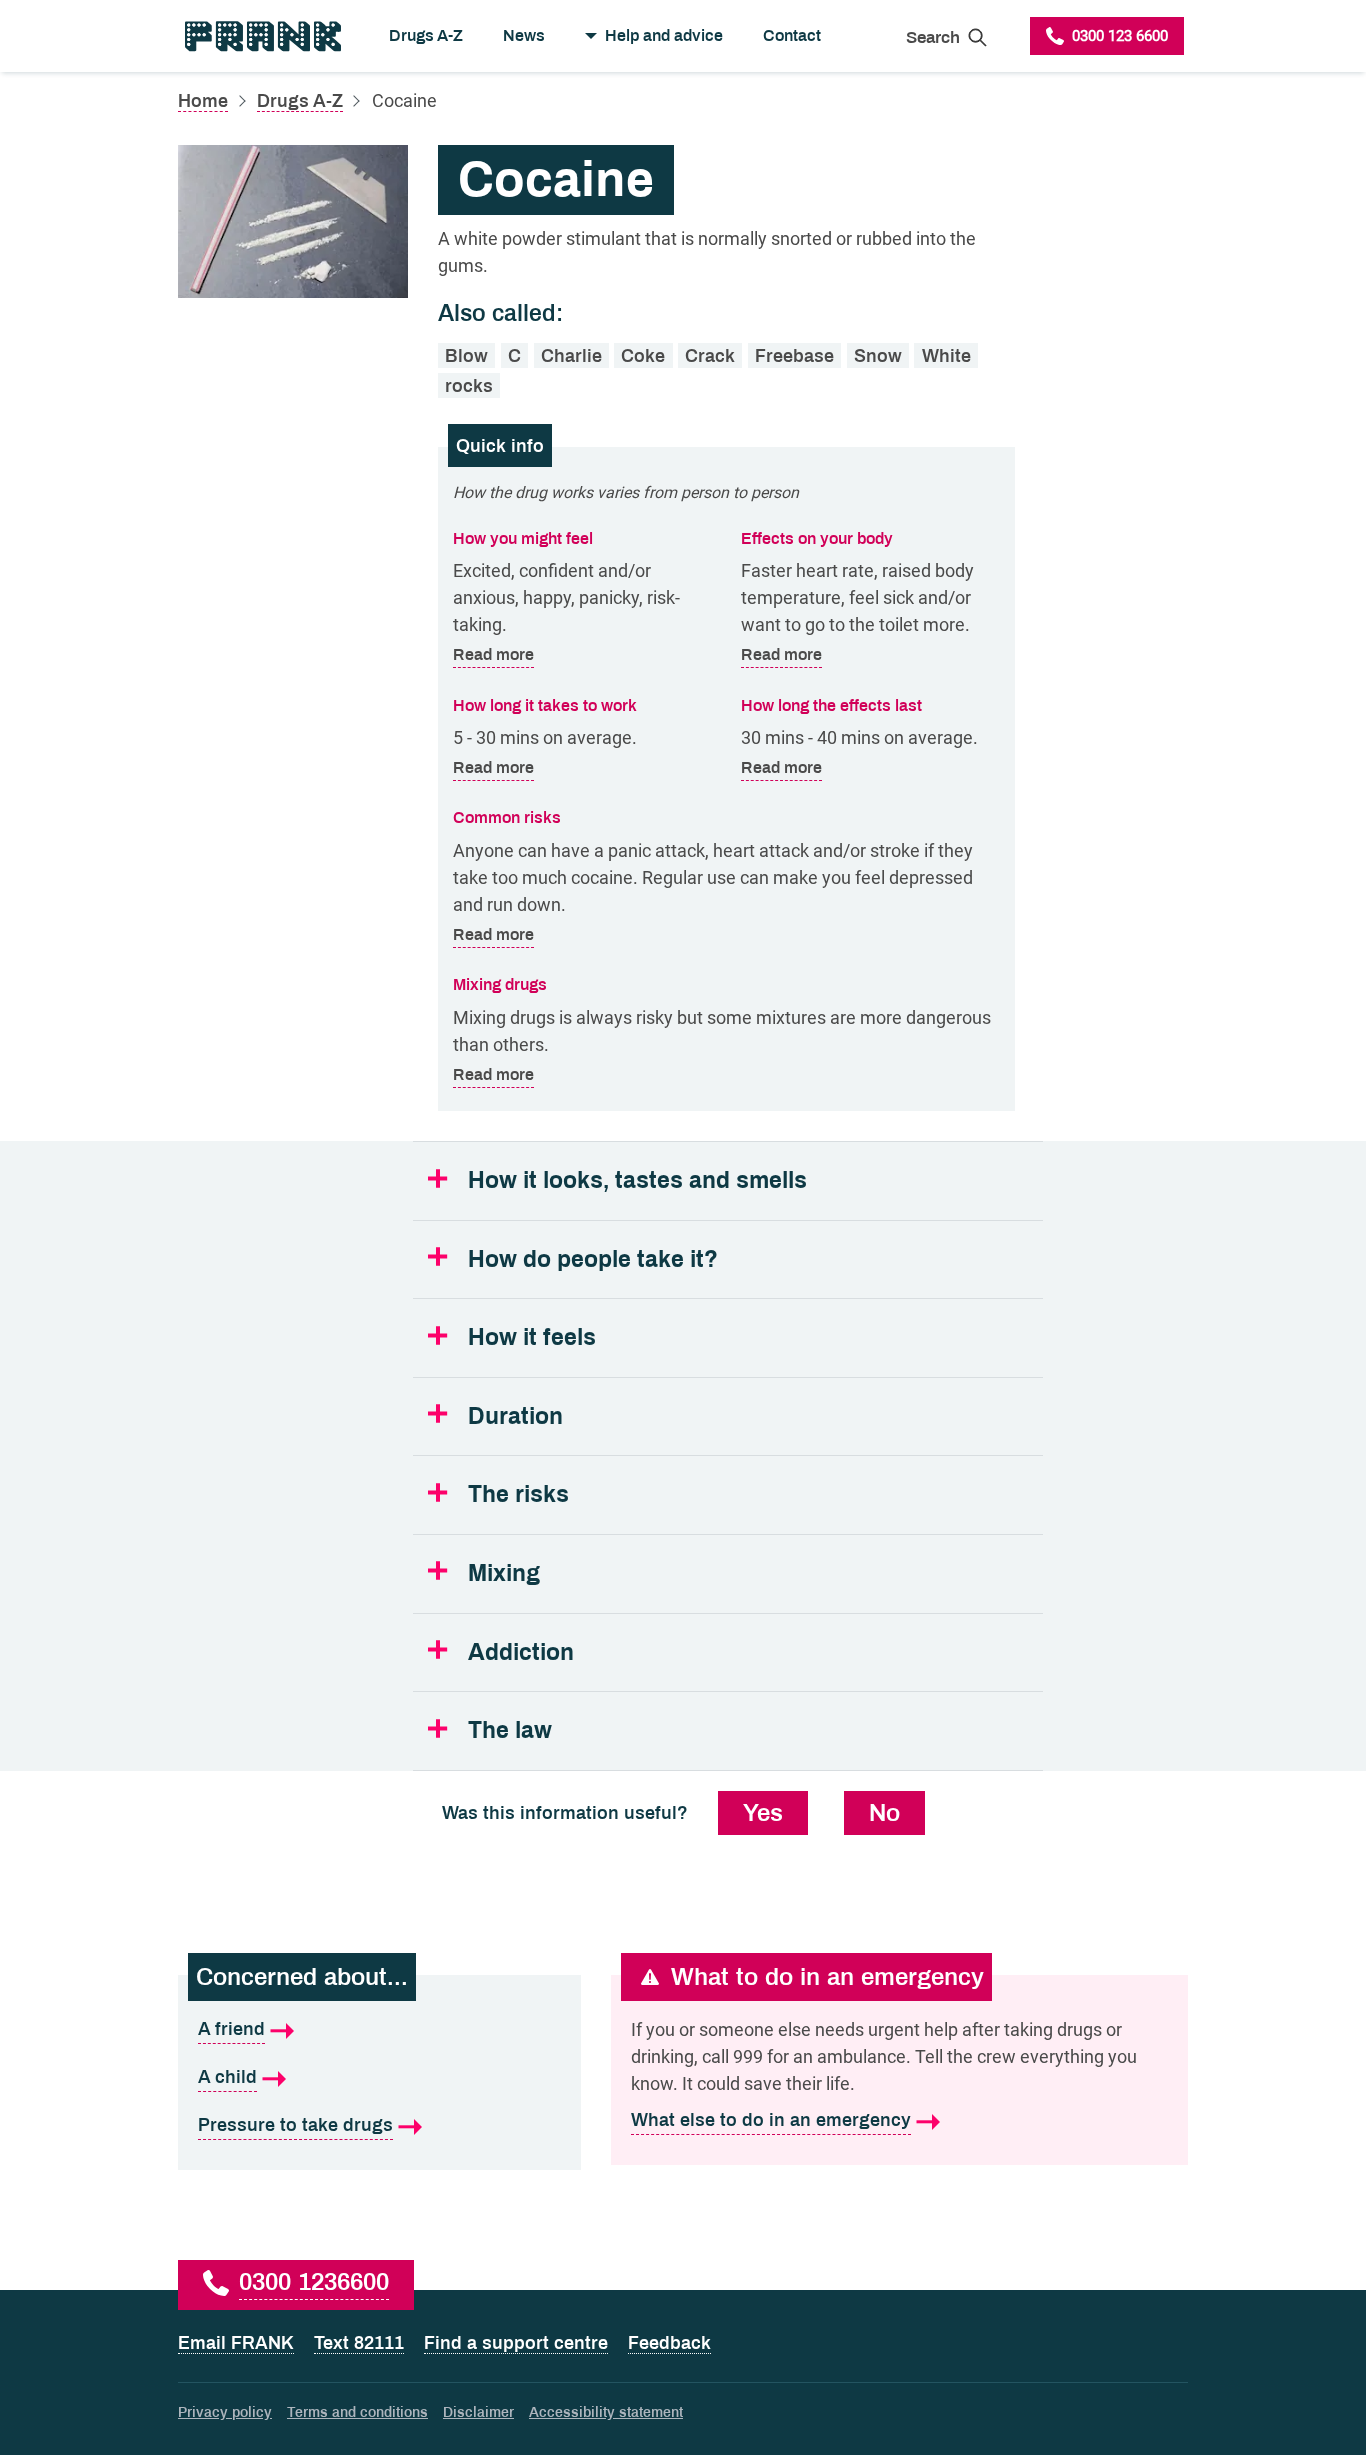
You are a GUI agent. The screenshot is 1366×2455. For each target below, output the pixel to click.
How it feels (532, 1337)
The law (510, 1730)
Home (203, 101)
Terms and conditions (357, 2412)
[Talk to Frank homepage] (261, 36)
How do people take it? (593, 1259)
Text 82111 (359, 2343)
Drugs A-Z (426, 35)
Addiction (521, 1652)
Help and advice (664, 35)
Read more (493, 654)
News (524, 35)
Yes (763, 1813)
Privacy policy (225, 2412)
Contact (792, 35)
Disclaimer (478, 2412)
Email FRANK (236, 2343)
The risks (518, 1494)
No (884, 1813)
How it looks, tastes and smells (637, 1180)
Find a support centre (516, 2343)
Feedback (669, 2343)
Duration (515, 1416)
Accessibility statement (606, 2412)
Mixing (504, 1573)
